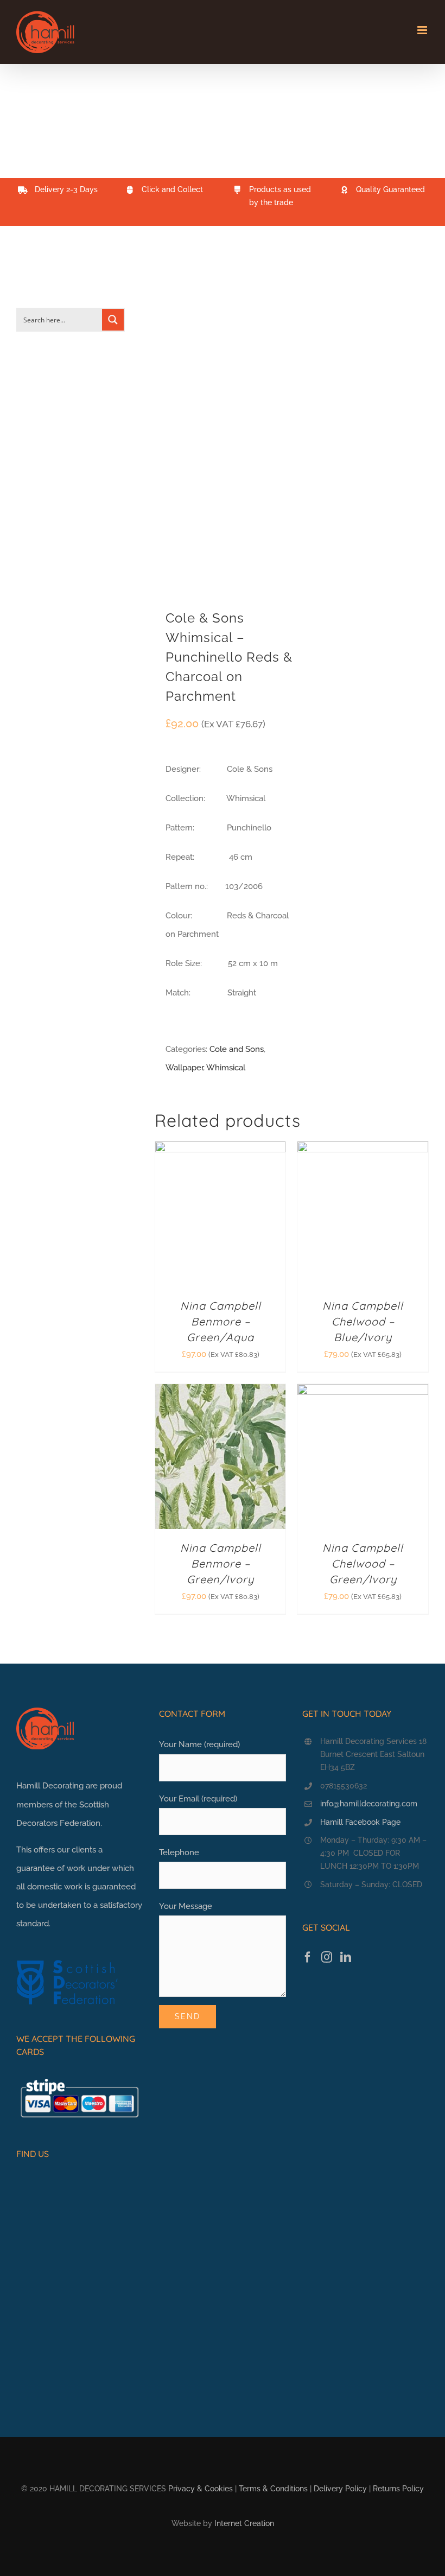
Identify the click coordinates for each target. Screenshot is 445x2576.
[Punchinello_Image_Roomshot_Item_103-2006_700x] (220, 426)
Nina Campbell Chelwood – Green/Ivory (363, 1563)
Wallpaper (184, 1068)
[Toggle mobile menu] (423, 30)
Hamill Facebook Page (360, 1822)
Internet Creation (244, 2523)
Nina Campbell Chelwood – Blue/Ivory (363, 1321)
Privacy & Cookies (201, 2489)
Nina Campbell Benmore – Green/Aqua (221, 1321)
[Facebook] (308, 1957)
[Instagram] (327, 1957)
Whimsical (226, 1068)
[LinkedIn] (346, 1957)
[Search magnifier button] (113, 320)
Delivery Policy (340, 2489)
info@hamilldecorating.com (369, 1804)
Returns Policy (398, 2489)
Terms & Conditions (273, 2489)
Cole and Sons (237, 1049)
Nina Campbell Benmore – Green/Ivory (221, 1563)
